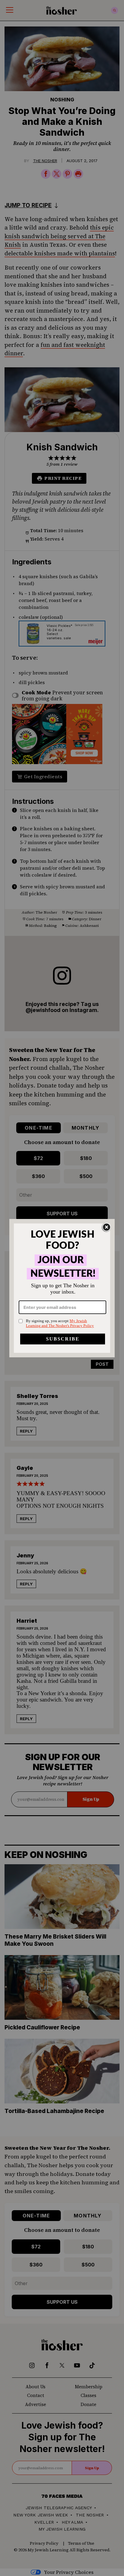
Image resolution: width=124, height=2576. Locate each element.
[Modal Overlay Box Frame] (62, 1288)
